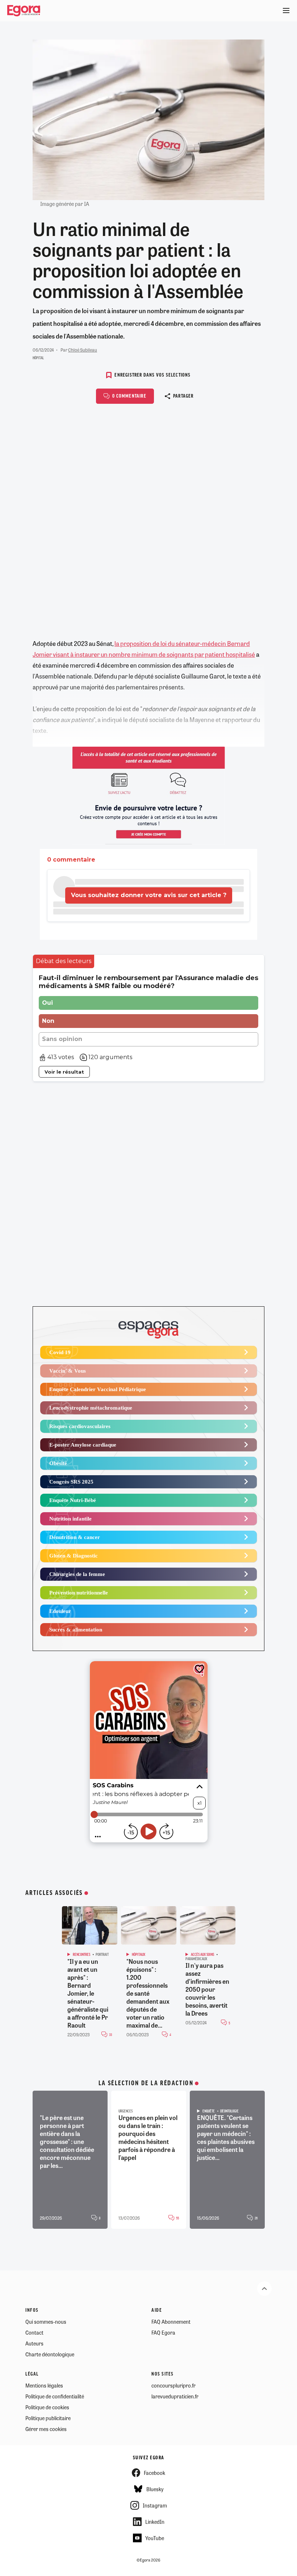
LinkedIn (155, 2522)
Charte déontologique (50, 2354)
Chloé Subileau (83, 350)
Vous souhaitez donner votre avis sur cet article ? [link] (149, 895)
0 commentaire (129, 396)
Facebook (154, 2473)
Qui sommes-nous (46, 2322)
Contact (34, 2332)
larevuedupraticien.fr (175, 2396)
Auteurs (34, 2343)
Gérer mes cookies (46, 2429)
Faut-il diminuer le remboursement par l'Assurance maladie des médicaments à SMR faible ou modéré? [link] (148, 982)
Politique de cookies (47, 2407)
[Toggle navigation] (286, 11)
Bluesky (155, 2489)
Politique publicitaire (48, 2418)
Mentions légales (44, 2385)
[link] (64, 961)
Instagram (155, 2505)
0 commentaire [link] (71, 860)
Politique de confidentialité (55, 2396)
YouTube (155, 2538)
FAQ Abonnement (171, 2322)
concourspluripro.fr (173, 2385)
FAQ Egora (163, 2332)
